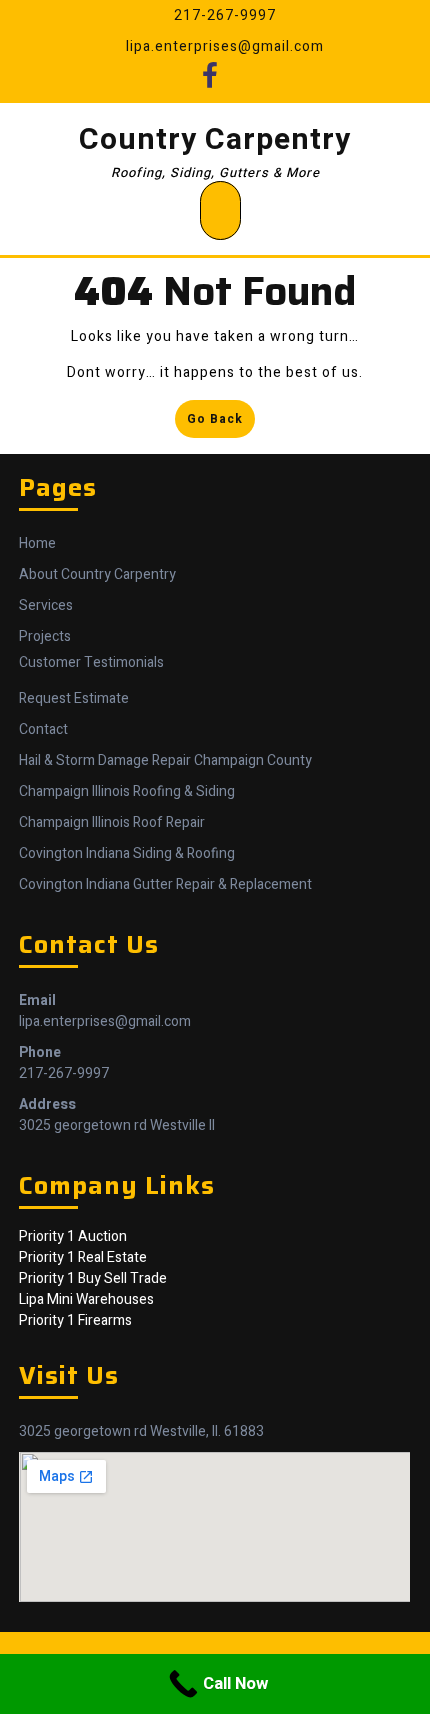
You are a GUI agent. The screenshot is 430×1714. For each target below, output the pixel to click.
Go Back (221, 422)
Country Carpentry (215, 140)
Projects (45, 636)
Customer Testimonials (91, 662)
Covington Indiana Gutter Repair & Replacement (165, 884)
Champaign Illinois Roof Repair (112, 822)
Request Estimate (74, 698)
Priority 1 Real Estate (83, 1257)
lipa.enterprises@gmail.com (105, 1021)
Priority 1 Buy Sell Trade (93, 1278)
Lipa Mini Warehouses (86, 1299)
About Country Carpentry (97, 574)
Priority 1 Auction (73, 1236)
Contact (43, 729)
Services (46, 605)
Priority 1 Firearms (75, 1320)
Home (37, 543)
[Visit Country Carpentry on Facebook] (210, 81)
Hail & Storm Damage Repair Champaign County (165, 760)
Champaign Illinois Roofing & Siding (127, 791)
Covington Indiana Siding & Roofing (127, 853)
